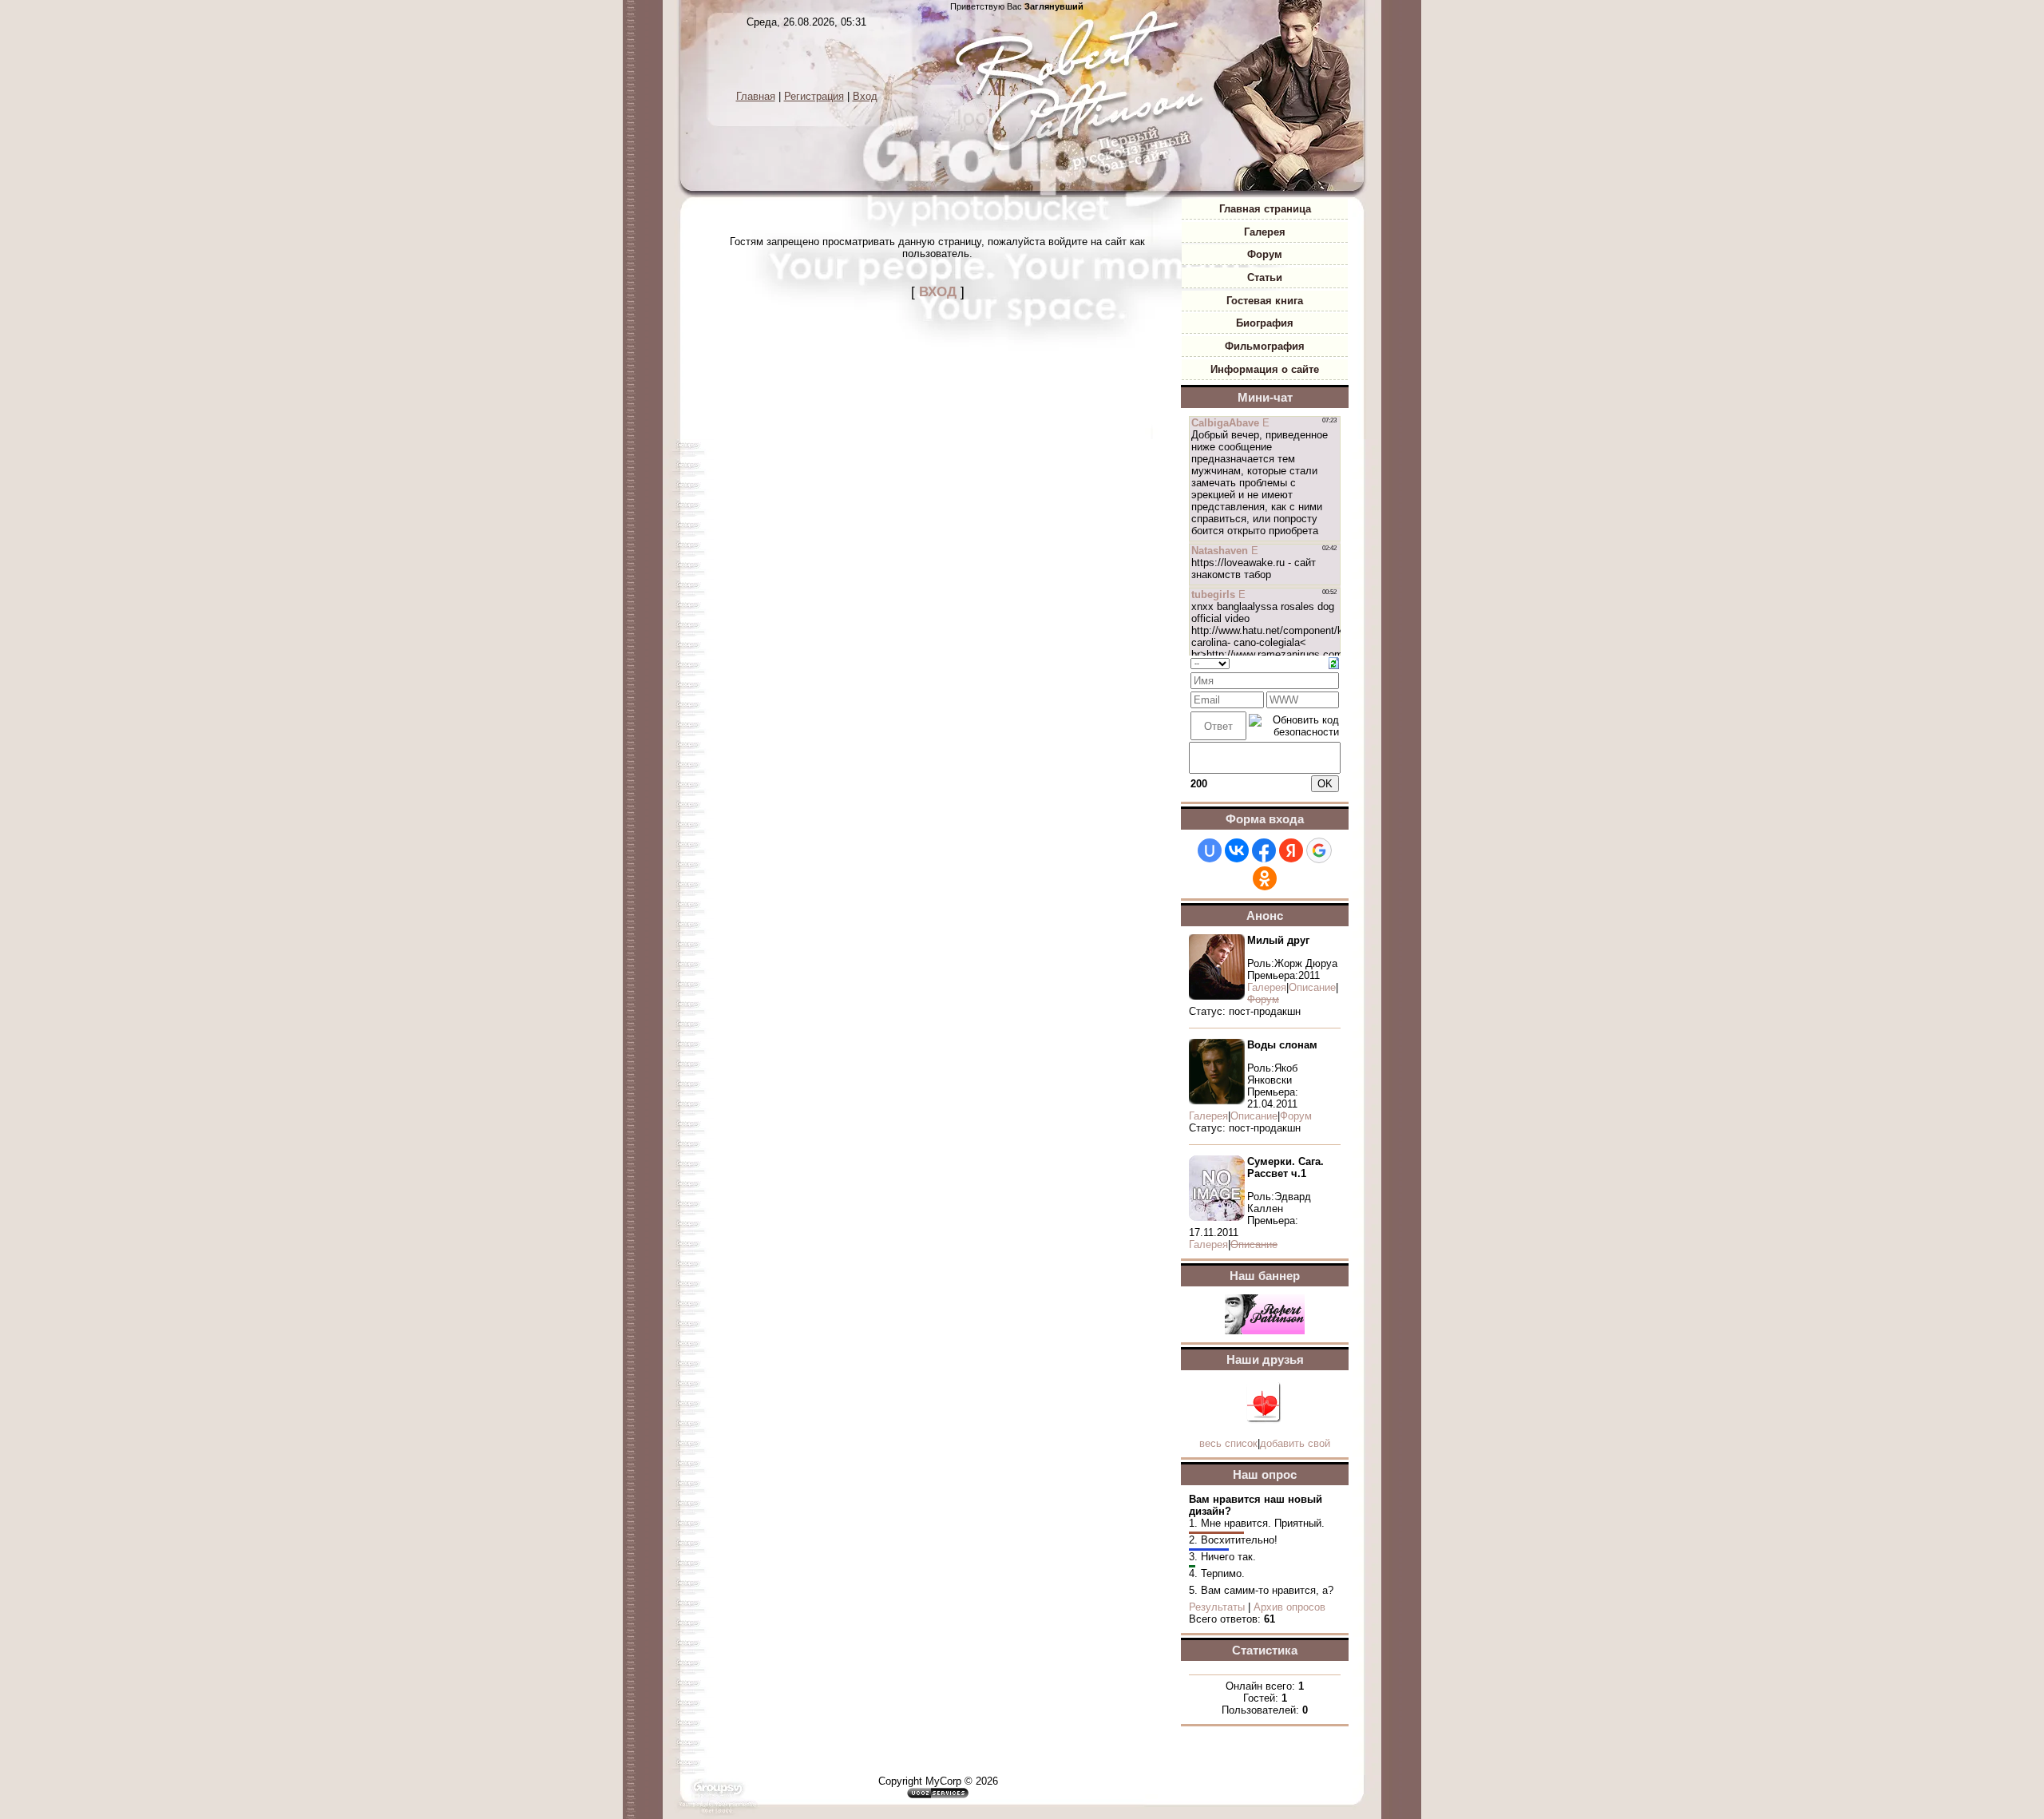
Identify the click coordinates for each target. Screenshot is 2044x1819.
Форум (1296, 1116)
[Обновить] (1334, 662)
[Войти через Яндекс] (1291, 850)
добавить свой (1295, 1443)
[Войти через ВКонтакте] (1237, 850)
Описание (1312, 987)
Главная (756, 96)
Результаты (1217, 1607)
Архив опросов (1289, 1607)
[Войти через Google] (1319, 850)
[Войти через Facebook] (1264, 850)
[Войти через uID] (1210, 850)
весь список (1228, 1443)
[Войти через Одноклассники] (1265, 878)
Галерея (1267, 987)
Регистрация (814, 96)
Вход (865, 96)
